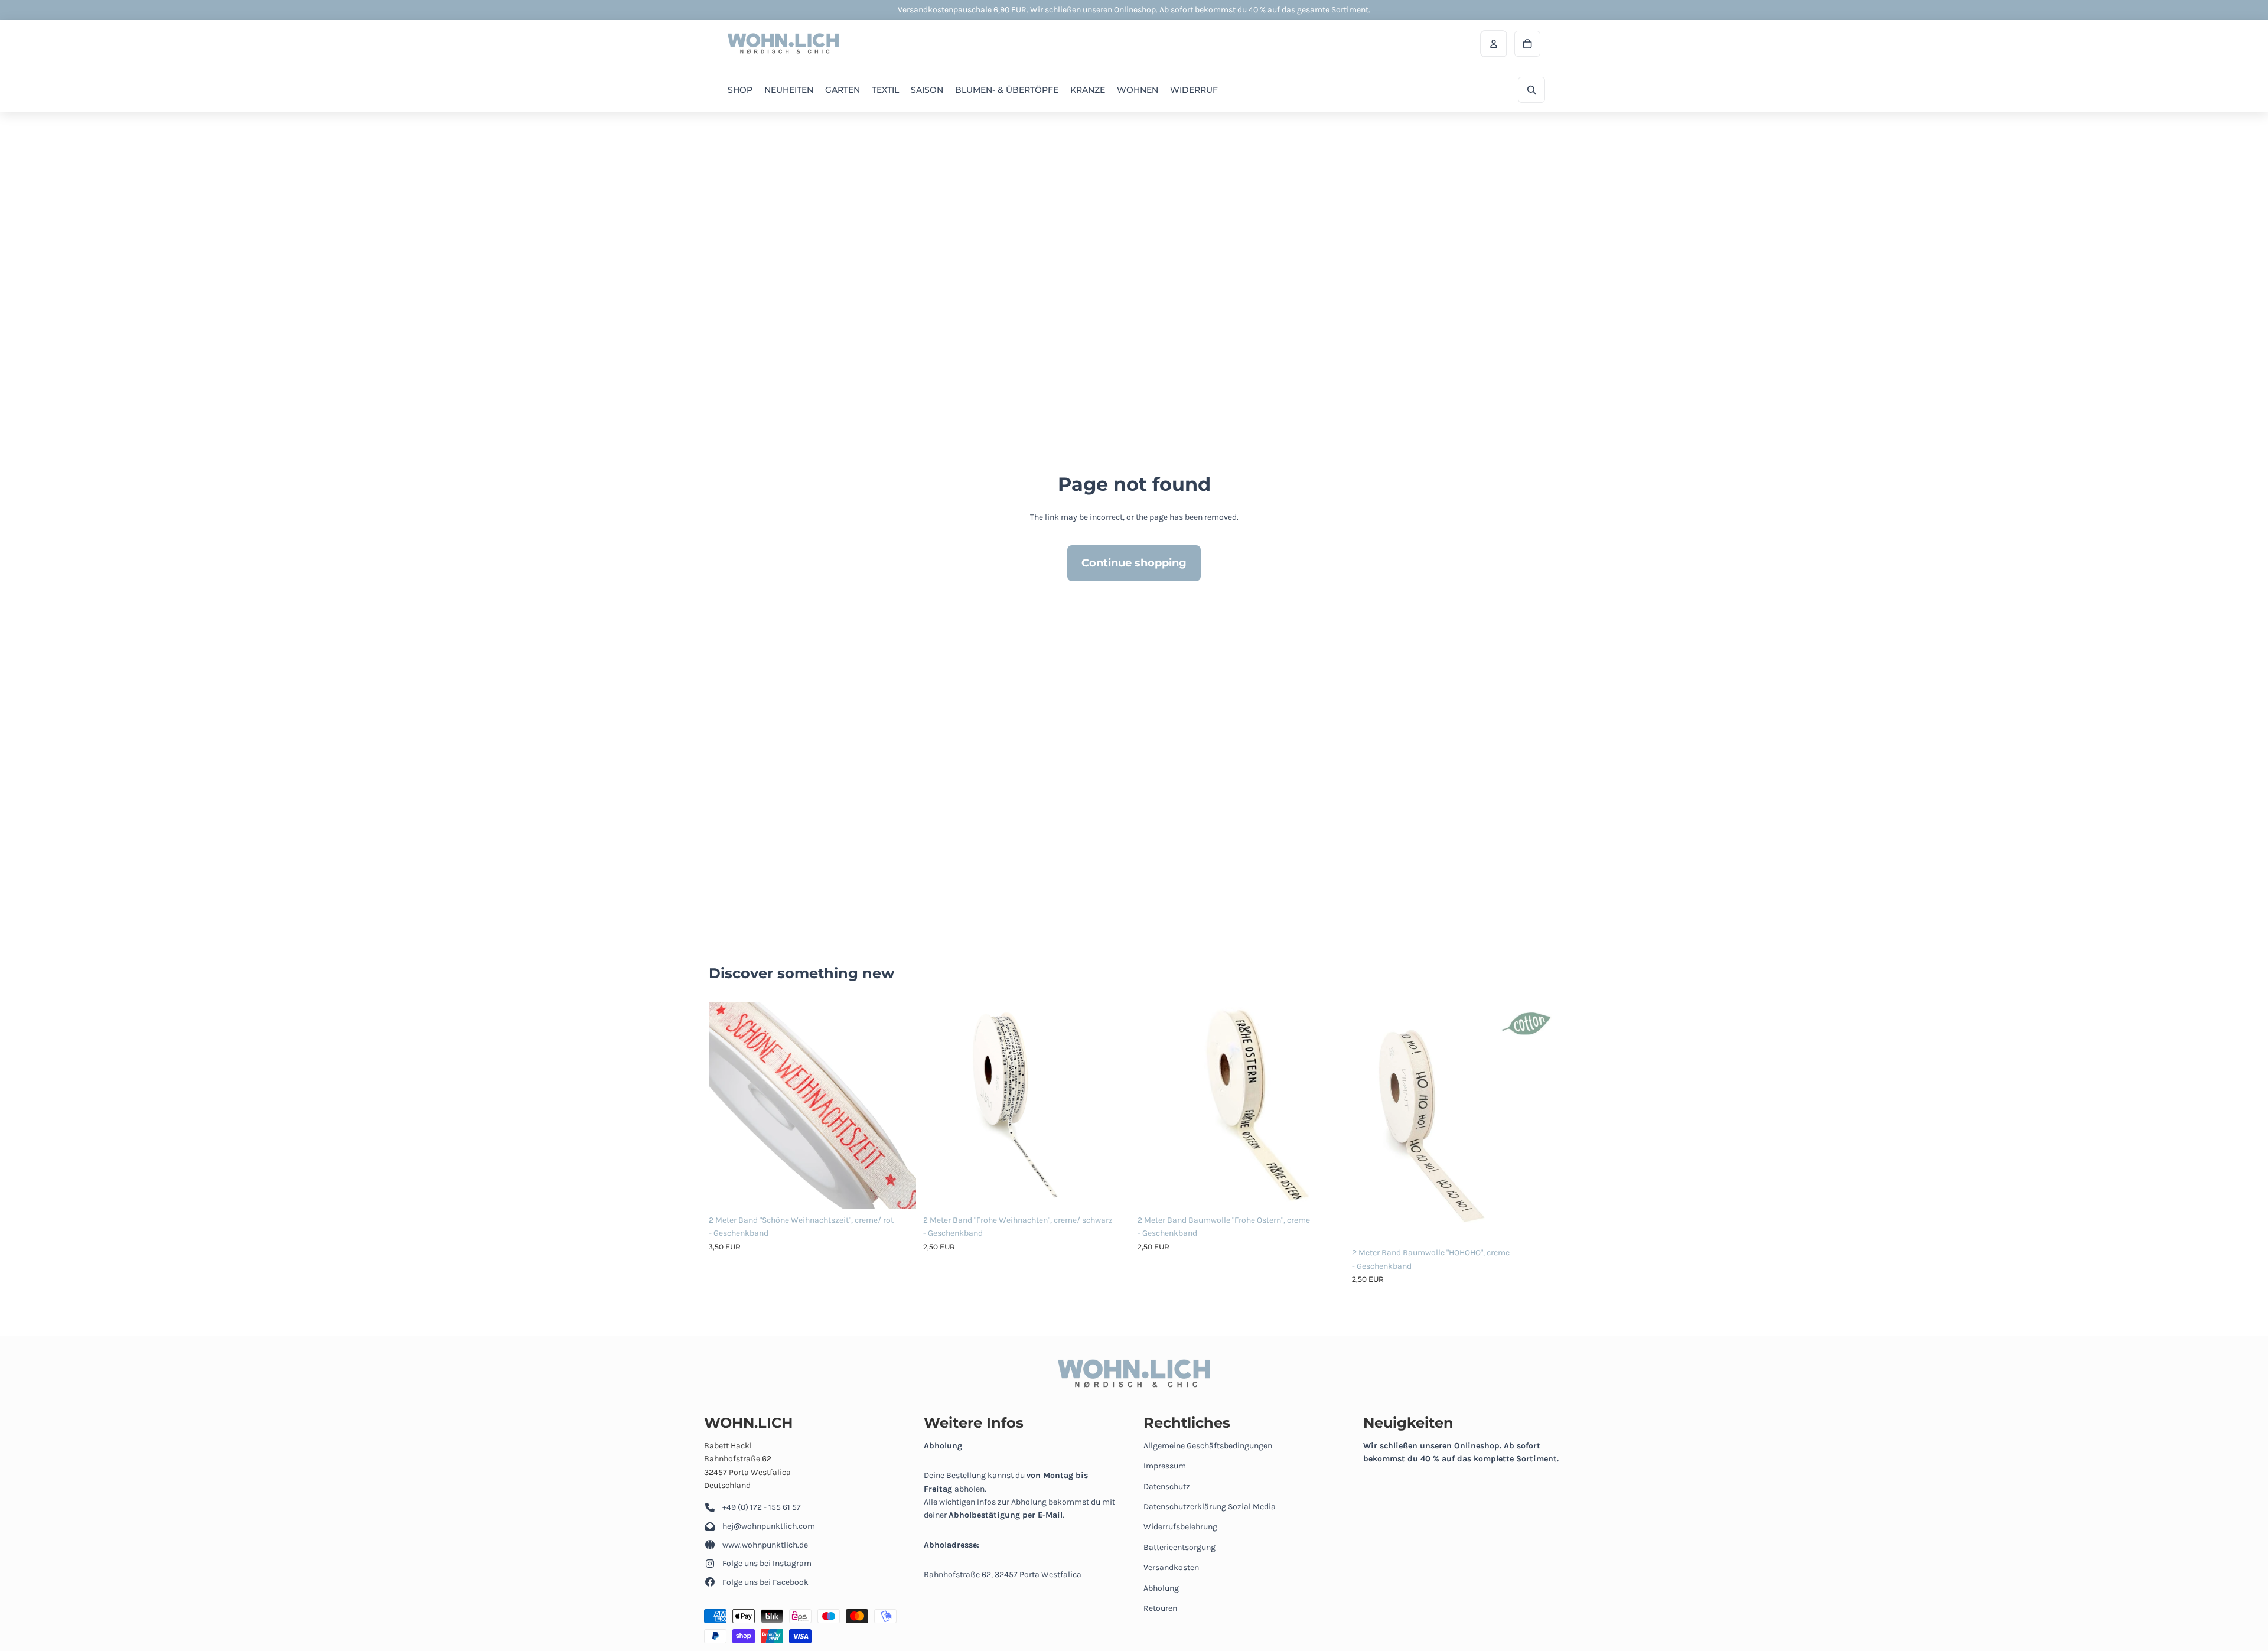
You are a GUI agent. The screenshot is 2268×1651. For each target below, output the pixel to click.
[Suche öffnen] (1531, 90)
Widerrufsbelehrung (1180, 1527)
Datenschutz (1167, 1486)
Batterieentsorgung (1179, 1547)
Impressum (1165, 1466)
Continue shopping (1134, 563)
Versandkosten (1171, 1567)
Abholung (1161, 1588)
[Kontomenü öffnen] (1494, 44)
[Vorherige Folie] (726, 1105)
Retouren (1160, 1608)
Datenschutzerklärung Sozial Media (1210, 1507)
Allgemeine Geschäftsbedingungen (1208, 1446)
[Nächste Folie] (898, 1105)
